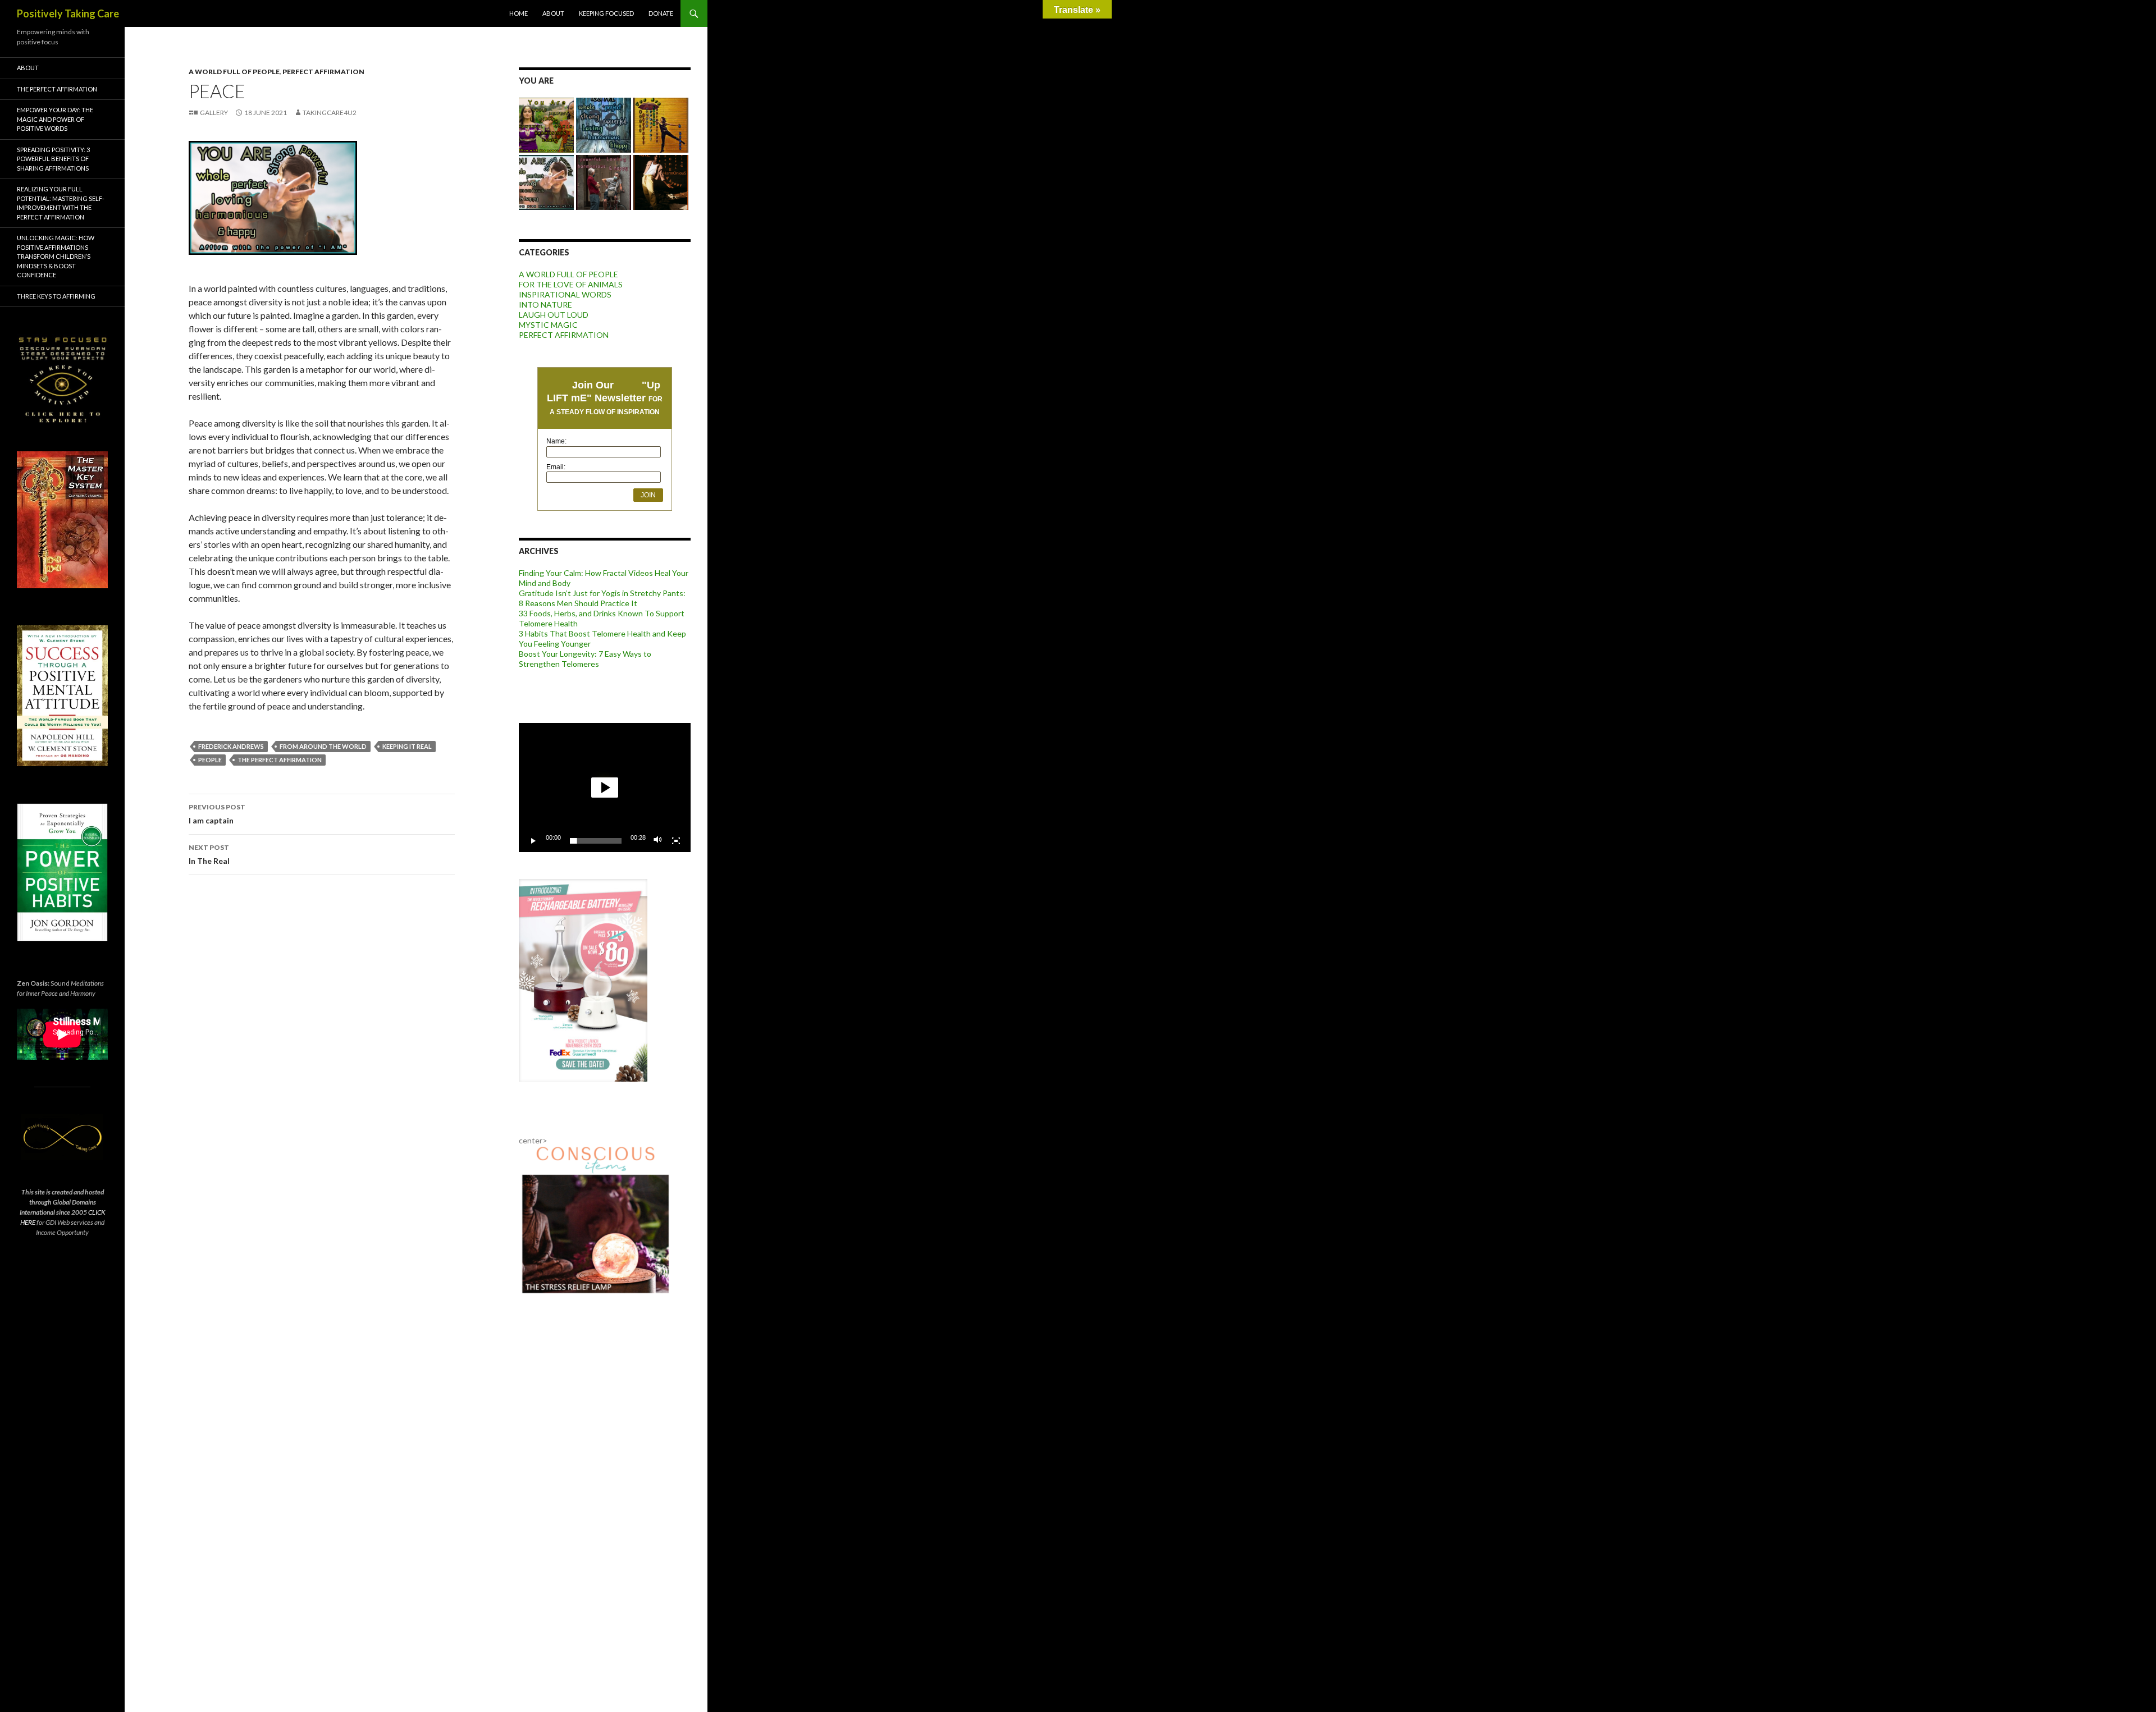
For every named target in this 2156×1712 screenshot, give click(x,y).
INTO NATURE (545, 305)
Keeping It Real (407, 746)
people (210, 760)
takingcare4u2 (330, 113)
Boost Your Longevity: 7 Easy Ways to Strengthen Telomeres (585, 659)
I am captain (217, 814)
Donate (661, 13)
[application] (605, 788)
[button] (605, 788)
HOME (519, 13)
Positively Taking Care (68, 13)
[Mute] (658, 841)
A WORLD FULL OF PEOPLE (234, 72)
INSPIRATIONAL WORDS (565, 294)
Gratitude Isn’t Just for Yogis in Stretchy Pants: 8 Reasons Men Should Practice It (602, 598)
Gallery (214, 113)
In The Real (209, 854)
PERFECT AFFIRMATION (323, 72)
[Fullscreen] (676, 841)
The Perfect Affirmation (280, 760)
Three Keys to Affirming (56, 296)
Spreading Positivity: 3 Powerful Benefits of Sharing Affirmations (53, 159)
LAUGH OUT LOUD (554, 315)
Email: (556, 467)
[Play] (533, 841)
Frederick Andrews (231, 746)
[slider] (596, 841)
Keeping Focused (606, 13)
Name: (556, 441)
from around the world (323, 746)
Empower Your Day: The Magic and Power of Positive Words (55, 119)
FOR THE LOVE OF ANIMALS (571, 284)
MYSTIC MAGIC (548, 325)
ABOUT (553, 13)
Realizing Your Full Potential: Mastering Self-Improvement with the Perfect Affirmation (61, 203)
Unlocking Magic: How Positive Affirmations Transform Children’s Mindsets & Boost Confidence (56, 256)
